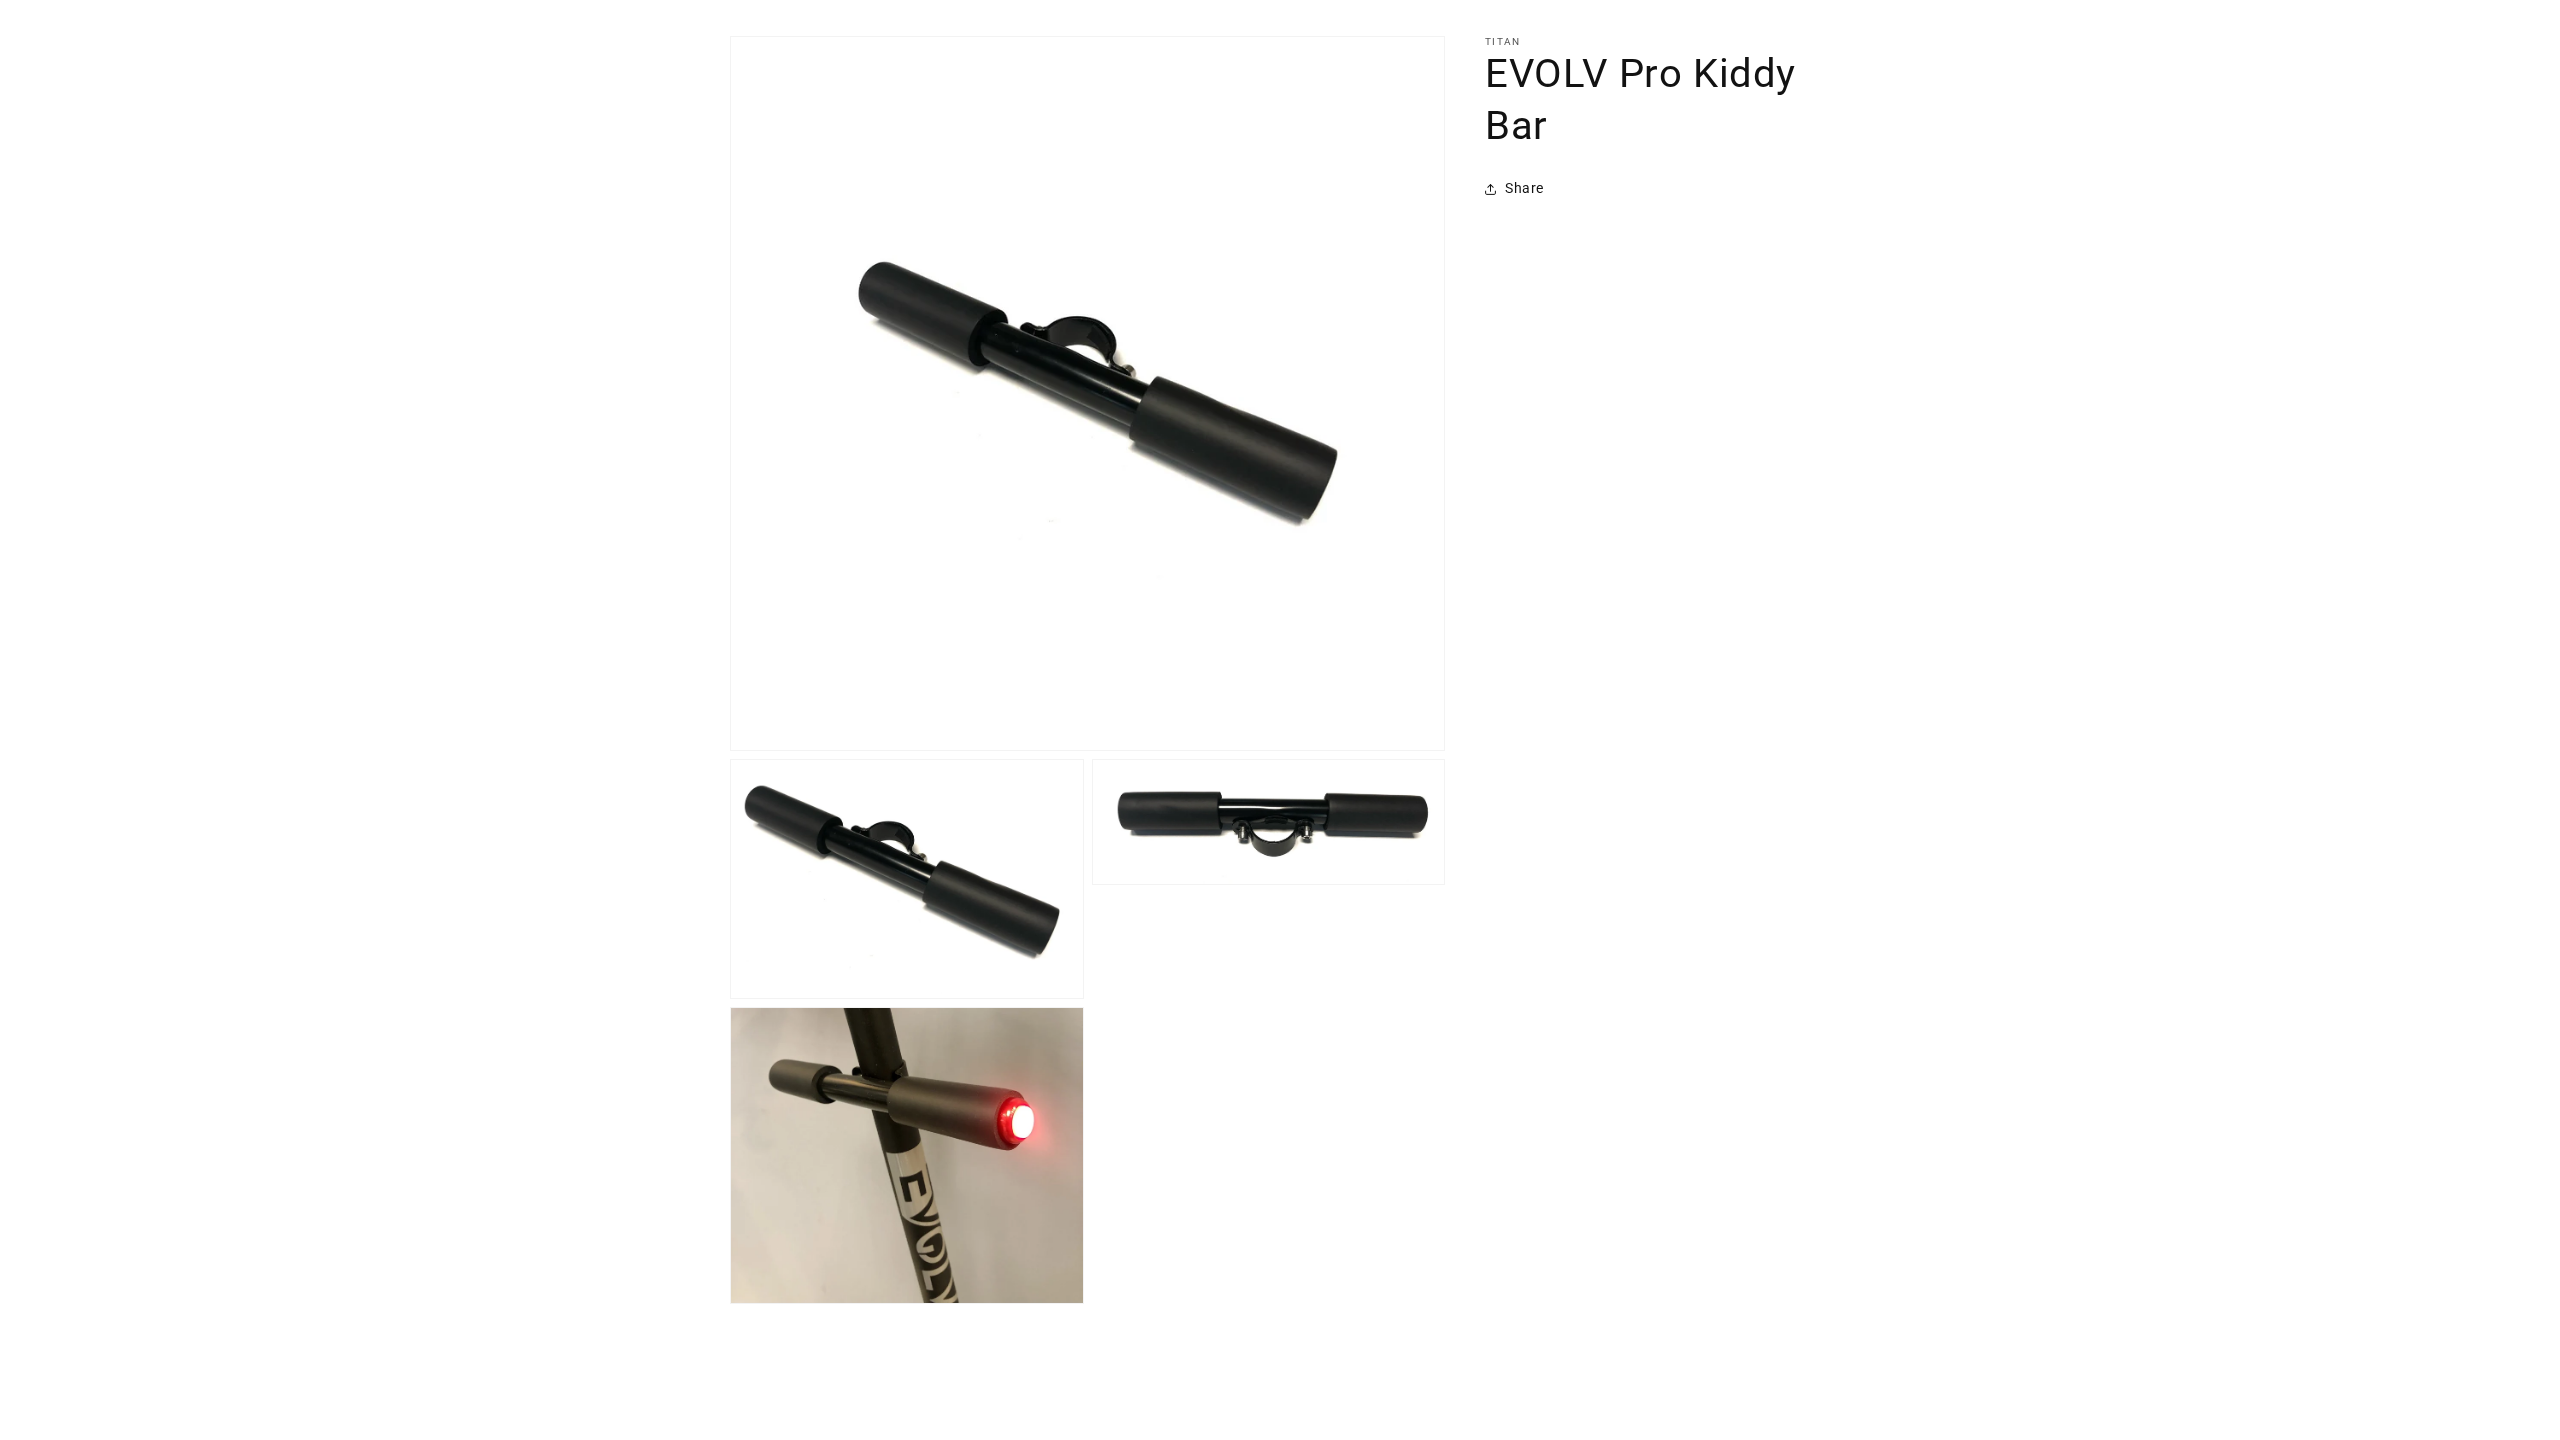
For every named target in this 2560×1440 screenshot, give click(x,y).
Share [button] (1524, 188)
